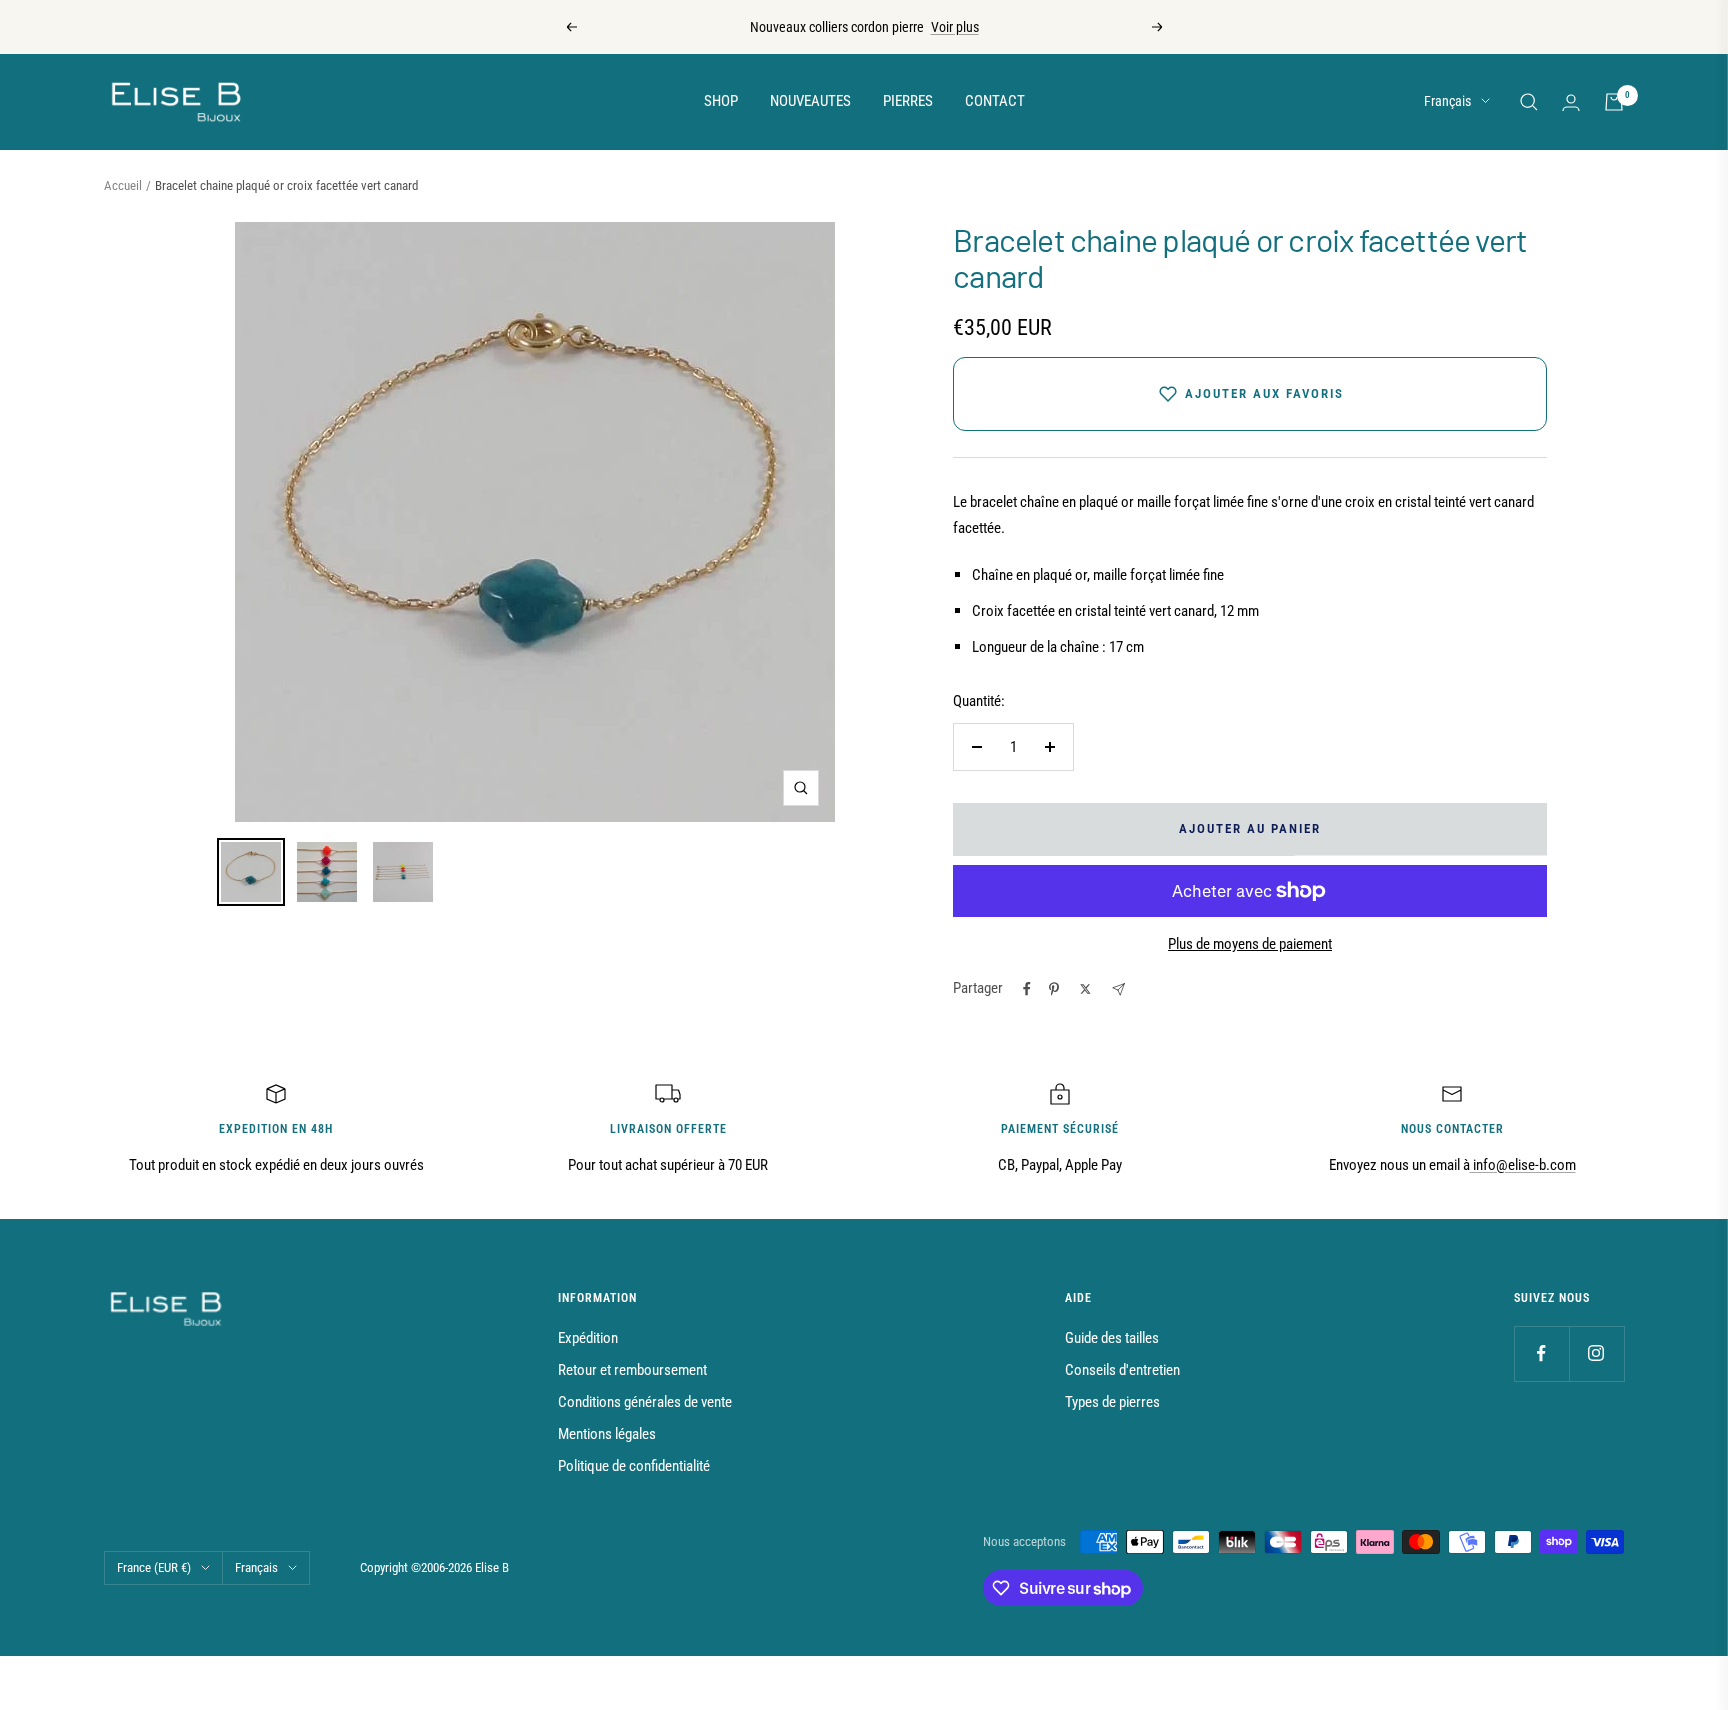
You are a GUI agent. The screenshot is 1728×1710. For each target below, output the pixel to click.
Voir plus (955, 27)
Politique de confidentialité (634, 1466)
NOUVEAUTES (810, 101)
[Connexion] (1571, 102)
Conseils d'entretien (1122, 1370)
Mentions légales (607, 1434)
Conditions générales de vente (645, 1402)
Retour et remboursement (632, 1370)
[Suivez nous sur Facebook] (1541, 1353)
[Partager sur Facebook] (1027, 989)
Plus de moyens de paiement (1250, 944)
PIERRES (908, 101)
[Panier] (1614, 102)
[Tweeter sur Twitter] (1085, 989)
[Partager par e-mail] (1118, 989)
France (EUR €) (154, 1567)
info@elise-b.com (1523, 1165)
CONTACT (995, 101)
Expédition (588, 1338)
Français (1447, 101)
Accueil (123, 185)
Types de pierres (1112, 1402)
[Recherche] (1529, 102)
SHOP (721, 101)
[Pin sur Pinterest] (1054, 989)
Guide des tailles (1112, 1338)
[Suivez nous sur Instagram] (1596, 1353)
